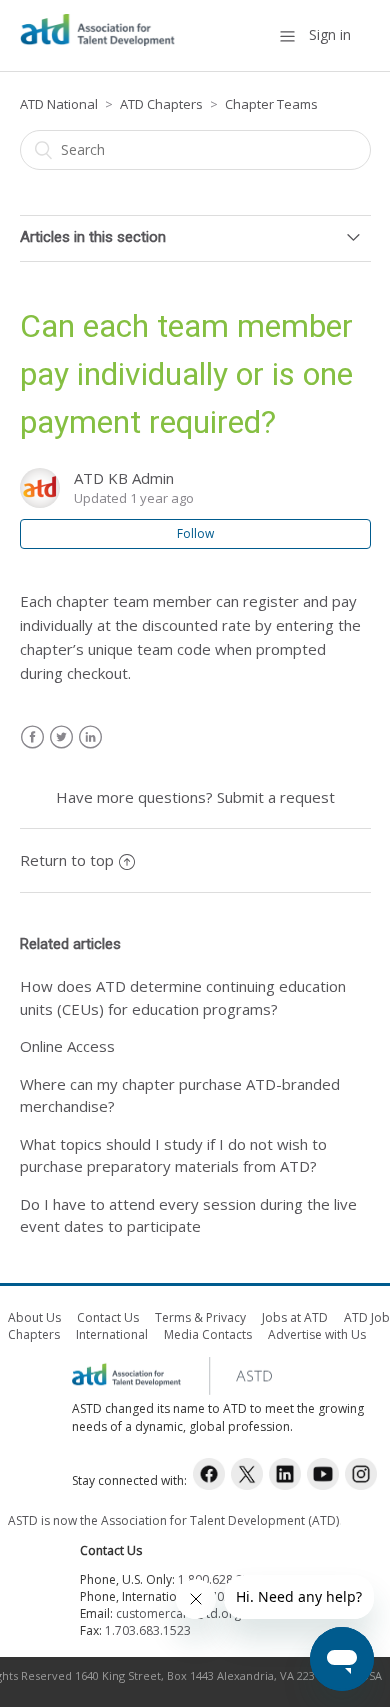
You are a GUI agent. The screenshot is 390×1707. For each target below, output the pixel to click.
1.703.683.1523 (148, 1630)
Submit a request (276, 797)
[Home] (98, 45)
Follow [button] (195, 533)
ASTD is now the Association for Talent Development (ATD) (173, 1520)
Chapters (34, 1334)
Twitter (61, 737)
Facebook (32, 737)
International (112, 1334)
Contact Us (108, 1317)
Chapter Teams (271, 104)
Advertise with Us (317, 1334)
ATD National (59, 104)
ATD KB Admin (124, 478)
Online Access (67, 1046)
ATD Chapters (161, 104)
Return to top (67, 860)
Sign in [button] (330, 34)
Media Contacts (208, 1334)
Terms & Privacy (200, 1317)
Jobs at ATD (295, 1317)
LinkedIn (90, 737)
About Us (34, 1317)
